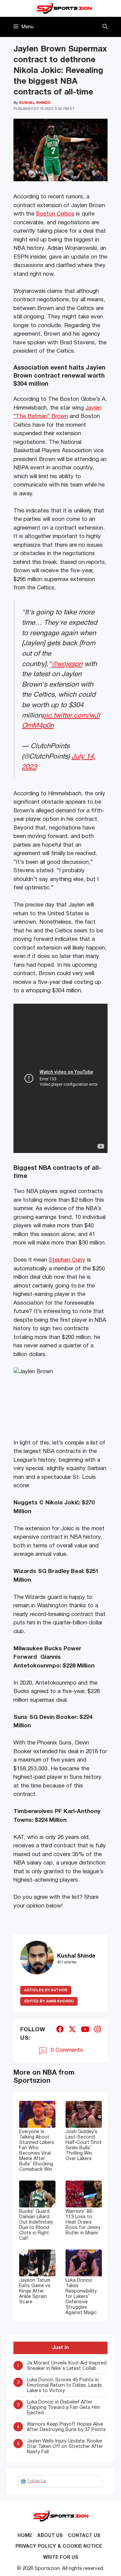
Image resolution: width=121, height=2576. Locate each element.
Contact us (84, 2536)
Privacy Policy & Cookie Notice (59, 2547)
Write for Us (61, 2558)
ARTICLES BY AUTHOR (46, 1990)
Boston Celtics (55, 214)
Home (25, 2536)
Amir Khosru (49, 2001)
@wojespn (67, 664)
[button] (105, 27)
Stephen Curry (67, 1260)
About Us (50, 2536)
